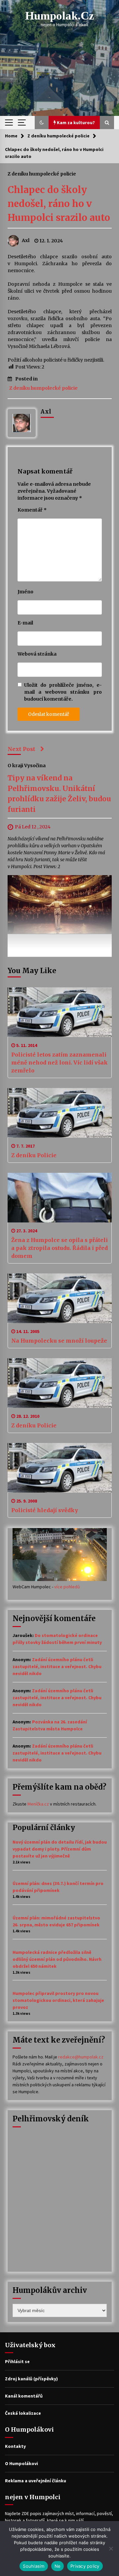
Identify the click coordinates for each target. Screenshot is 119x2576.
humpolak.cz (60, 16)
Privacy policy (85, 2566)
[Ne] (111, 2549)
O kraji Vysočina (27, 766)
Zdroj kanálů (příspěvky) (31, 2379)
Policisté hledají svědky (45, 1510)
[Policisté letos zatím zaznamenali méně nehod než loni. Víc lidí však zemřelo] (60, 1012)
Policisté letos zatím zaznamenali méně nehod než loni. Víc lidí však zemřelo (59, 1063)
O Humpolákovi (21, 2463)
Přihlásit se (17, 2361)
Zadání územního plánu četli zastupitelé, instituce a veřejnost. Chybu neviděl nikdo (57, 1666)
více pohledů (67, 1587)
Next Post (21, 749)
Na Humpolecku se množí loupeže (59, 1341)
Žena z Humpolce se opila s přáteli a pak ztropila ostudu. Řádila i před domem (59, 1248)
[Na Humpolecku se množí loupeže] (60, 1298)
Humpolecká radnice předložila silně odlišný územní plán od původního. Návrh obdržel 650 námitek (57, 1959)
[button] (42, 123)
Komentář (32, 510)
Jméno (25, 592)
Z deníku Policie (34, 1155)
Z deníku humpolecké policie (42, 173)
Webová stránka (37, 654)
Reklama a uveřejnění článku (36, 2481)
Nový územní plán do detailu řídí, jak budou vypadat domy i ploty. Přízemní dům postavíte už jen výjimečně (60, 1849)
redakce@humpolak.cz (81, 2057)
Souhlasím (34, 2566)
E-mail (25, 623)
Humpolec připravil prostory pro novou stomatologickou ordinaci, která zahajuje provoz (58, 2000)
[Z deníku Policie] (60, 1113)
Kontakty (15, 2446)
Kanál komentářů (24, 2396)
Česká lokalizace (23, 2413)
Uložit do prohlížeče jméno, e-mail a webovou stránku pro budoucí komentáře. (63, 692)
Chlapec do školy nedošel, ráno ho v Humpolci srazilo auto (59, 204)
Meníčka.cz (38, 1804)
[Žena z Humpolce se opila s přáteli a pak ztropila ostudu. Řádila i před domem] (60, 1198)
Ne (58, 2566)
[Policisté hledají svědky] (60, 1468)
